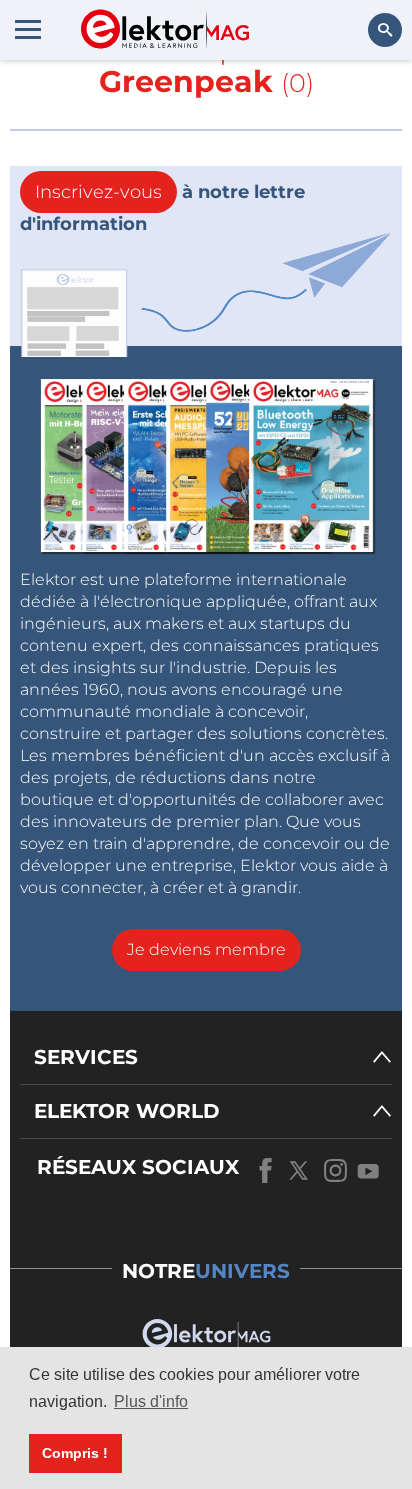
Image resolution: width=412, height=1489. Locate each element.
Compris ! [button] (75, 1453)
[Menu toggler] (28, 29)
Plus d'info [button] (151, 1401)
